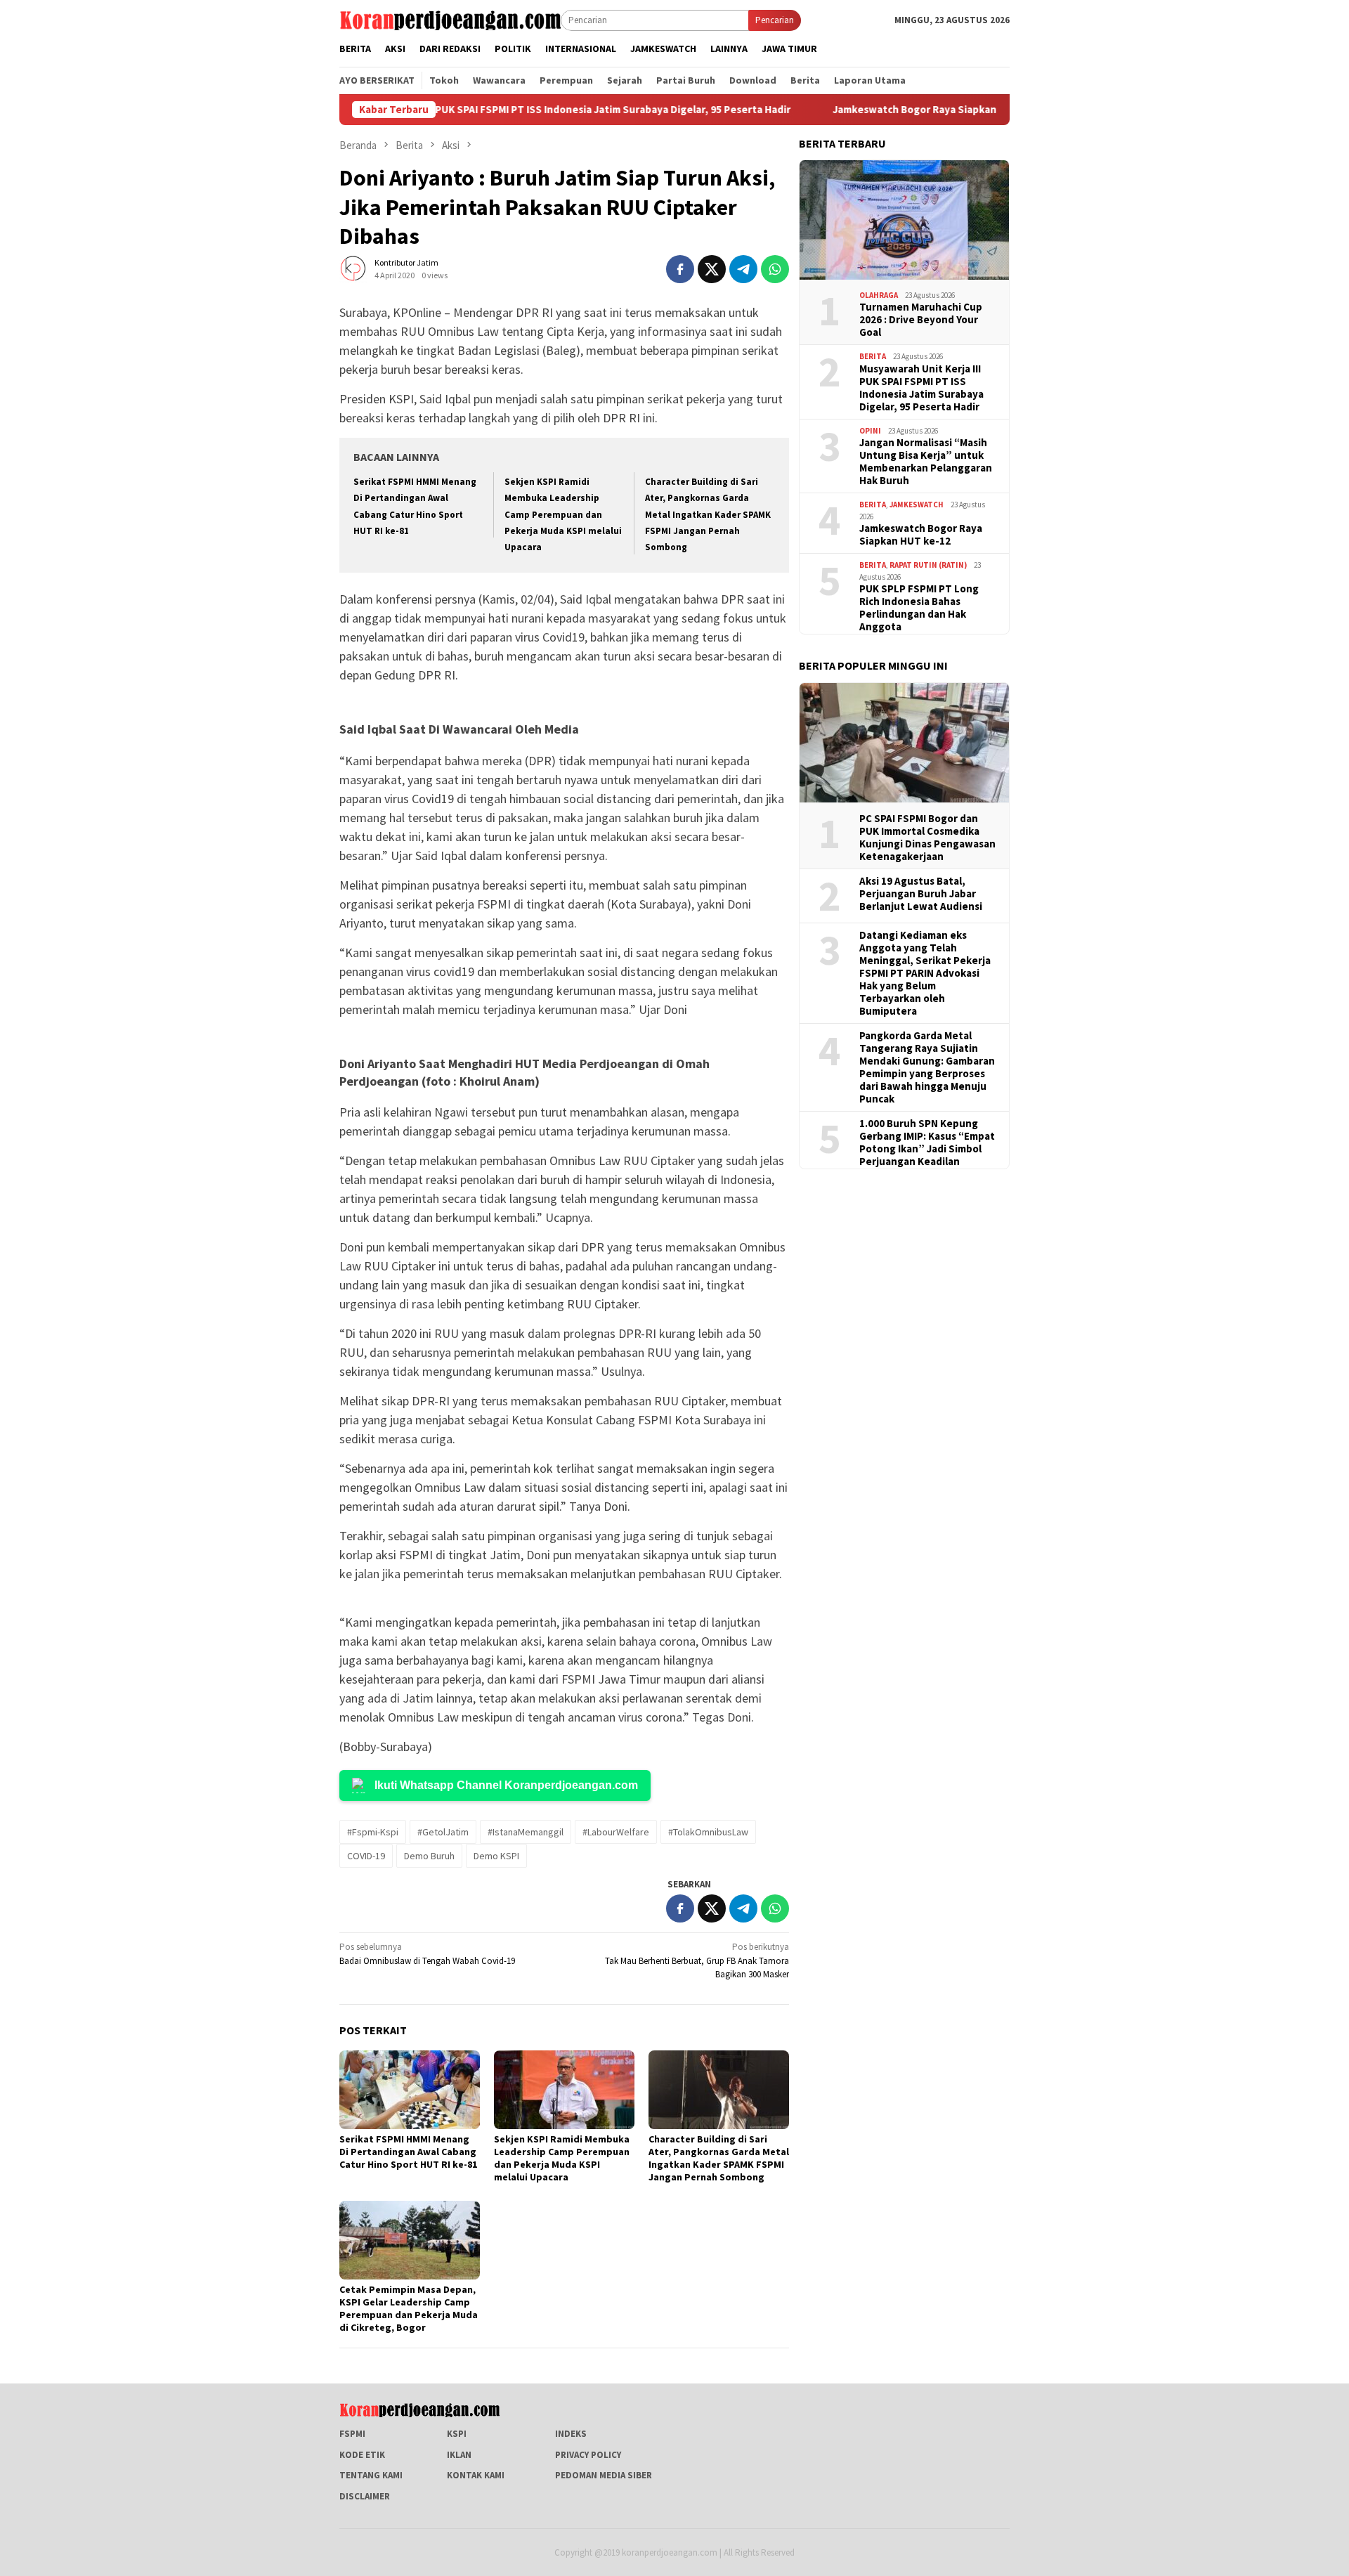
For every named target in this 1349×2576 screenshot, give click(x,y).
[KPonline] (450, 19)
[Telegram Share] (743, 269)
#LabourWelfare (616, 1832)
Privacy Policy (588, 2455)
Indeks (571, 2434)
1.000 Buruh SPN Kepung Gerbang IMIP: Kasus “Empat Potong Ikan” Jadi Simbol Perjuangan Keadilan (927, 1143)
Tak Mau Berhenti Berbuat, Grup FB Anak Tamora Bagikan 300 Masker (697, 1960)
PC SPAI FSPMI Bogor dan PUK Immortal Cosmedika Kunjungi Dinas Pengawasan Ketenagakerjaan (927, 838)
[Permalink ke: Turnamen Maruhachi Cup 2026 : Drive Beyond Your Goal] (904, 220)
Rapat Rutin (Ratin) (928, 565)
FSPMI (352, 2434)
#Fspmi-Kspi (373, 1832)
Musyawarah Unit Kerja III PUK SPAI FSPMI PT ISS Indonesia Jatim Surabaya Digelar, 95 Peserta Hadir (470, 110)
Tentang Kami (371, 2475)
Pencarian (775, 20)
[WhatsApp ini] (775, 269)
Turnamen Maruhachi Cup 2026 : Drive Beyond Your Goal (921, 320)
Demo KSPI (496, 1856)
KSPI (457, 2434)
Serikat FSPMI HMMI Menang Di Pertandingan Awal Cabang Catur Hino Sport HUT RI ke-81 (408, 2152)
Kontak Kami (476, 2475)
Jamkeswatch (917, 505)
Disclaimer (365, 2496)
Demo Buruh (429, 1856)
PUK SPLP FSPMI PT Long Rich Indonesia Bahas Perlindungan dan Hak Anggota (919, 608)
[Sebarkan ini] (680, 269)
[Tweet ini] (712, 269)
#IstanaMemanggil (526, 1832)
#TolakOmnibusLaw (708, 1832)
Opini (870, 431)
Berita (873, 356)
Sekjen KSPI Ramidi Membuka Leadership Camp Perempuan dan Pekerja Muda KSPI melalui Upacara (563, 515)
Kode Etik (362, 2455)
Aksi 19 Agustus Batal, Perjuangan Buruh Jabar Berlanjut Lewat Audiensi (921, 894)
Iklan (459, 2455)
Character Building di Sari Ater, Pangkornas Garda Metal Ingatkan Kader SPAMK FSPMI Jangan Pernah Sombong (708, 515)
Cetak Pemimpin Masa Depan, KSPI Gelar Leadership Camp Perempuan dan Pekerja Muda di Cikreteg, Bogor (409, 2308)
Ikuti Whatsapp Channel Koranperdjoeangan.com (506, 1785)
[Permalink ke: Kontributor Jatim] (353, 268)
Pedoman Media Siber (604, 2475)
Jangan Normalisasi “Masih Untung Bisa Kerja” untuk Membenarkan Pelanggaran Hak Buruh (926, 462)
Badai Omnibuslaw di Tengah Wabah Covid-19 (427, 1954)
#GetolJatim (443, 1832)
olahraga (879, 295)
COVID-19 (366, 1856)
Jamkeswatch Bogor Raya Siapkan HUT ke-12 (860, 110)
